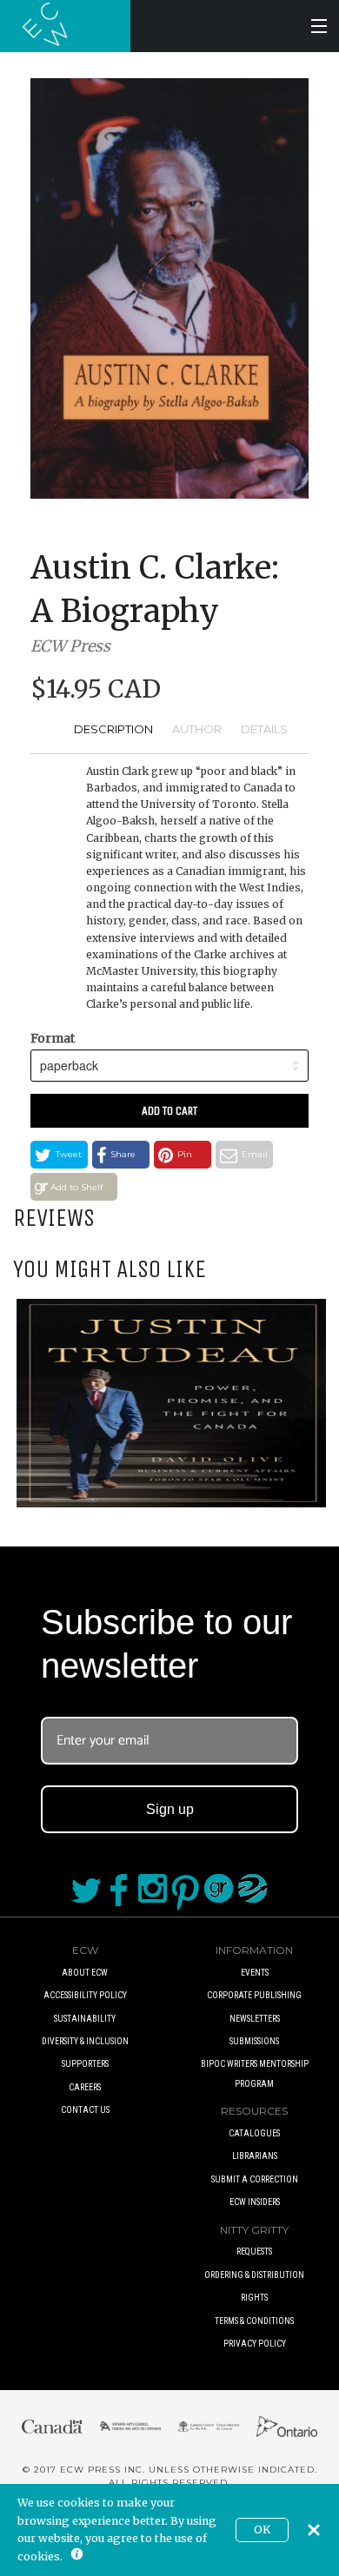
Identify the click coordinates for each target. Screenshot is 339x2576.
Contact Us (85, 2110)
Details (264, 729)
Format (53, 1038)
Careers (85, 2087)
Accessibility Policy (85, 1995)
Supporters (85, 2064)
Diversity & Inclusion (85, 2041)
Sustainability (85, 2019)
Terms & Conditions (254, 2321)
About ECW (85, 1973)
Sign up (170, 1809)
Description (113, 729)
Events (255, 1973)
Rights (254, 2298)
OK (262, 2530)
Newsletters (255, 2019)
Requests (254, 2252)
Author (197, 729)
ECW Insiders (255, 2202)
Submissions (254, 2041)
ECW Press (70, 646)
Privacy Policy (255, 2344)
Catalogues (254, 2133)
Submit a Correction (255, 2179)
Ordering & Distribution (254, 2275)
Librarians (255, 2156)
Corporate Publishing (254, 1995)
